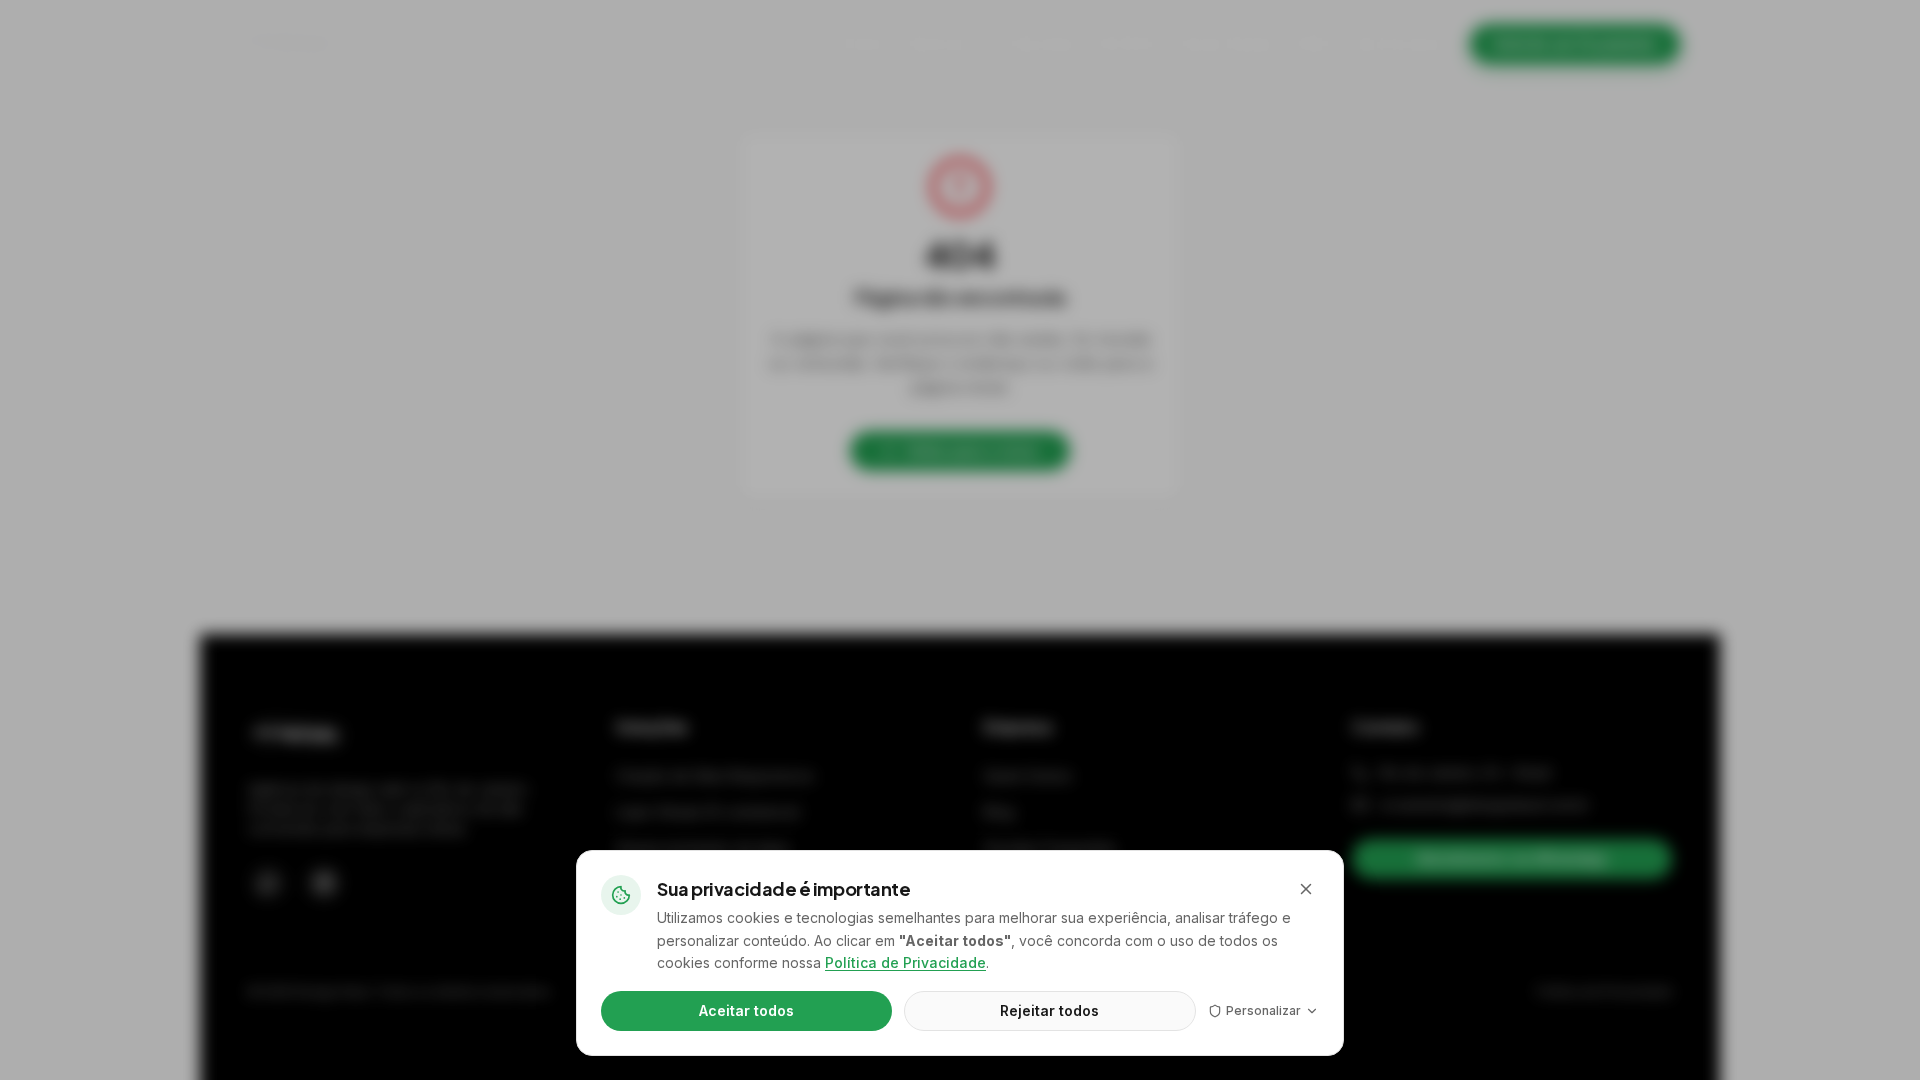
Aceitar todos (746, 1010)
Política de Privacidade (905, 962)
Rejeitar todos (1049, 1010)
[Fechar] (1306, 889)
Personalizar (1263, 1010)
